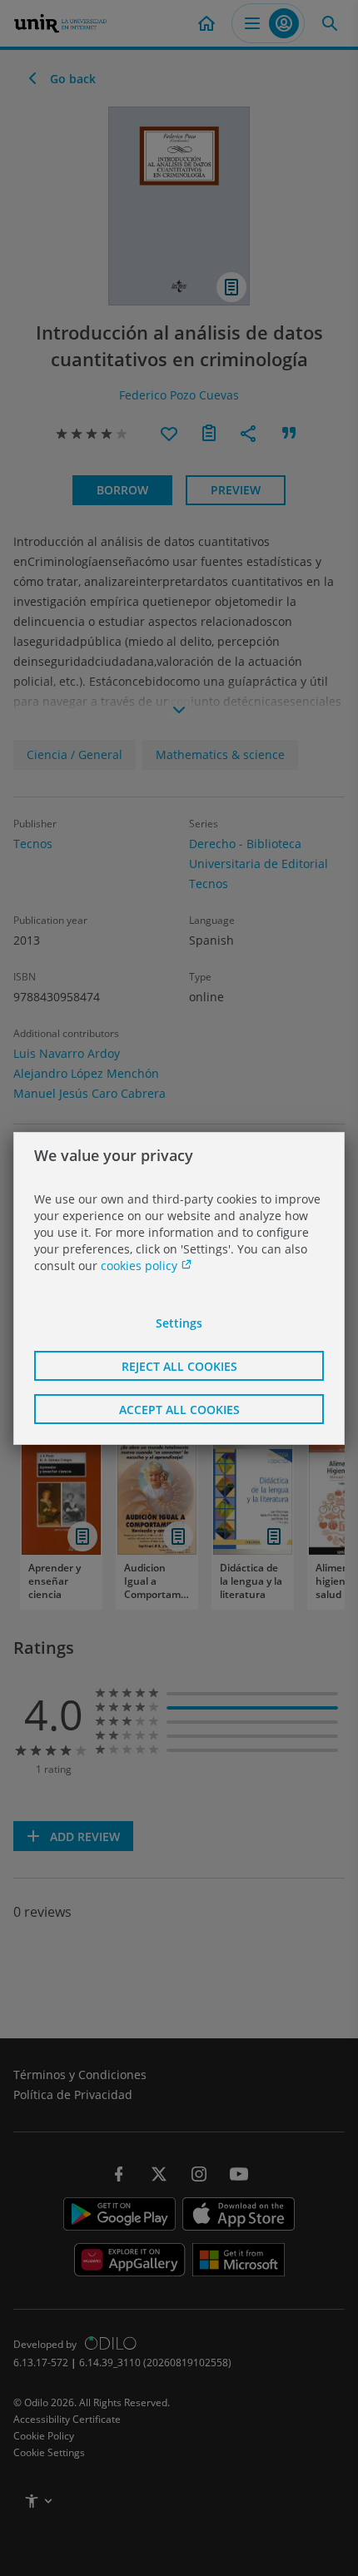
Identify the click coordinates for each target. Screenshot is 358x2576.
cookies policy (141, 1266)
